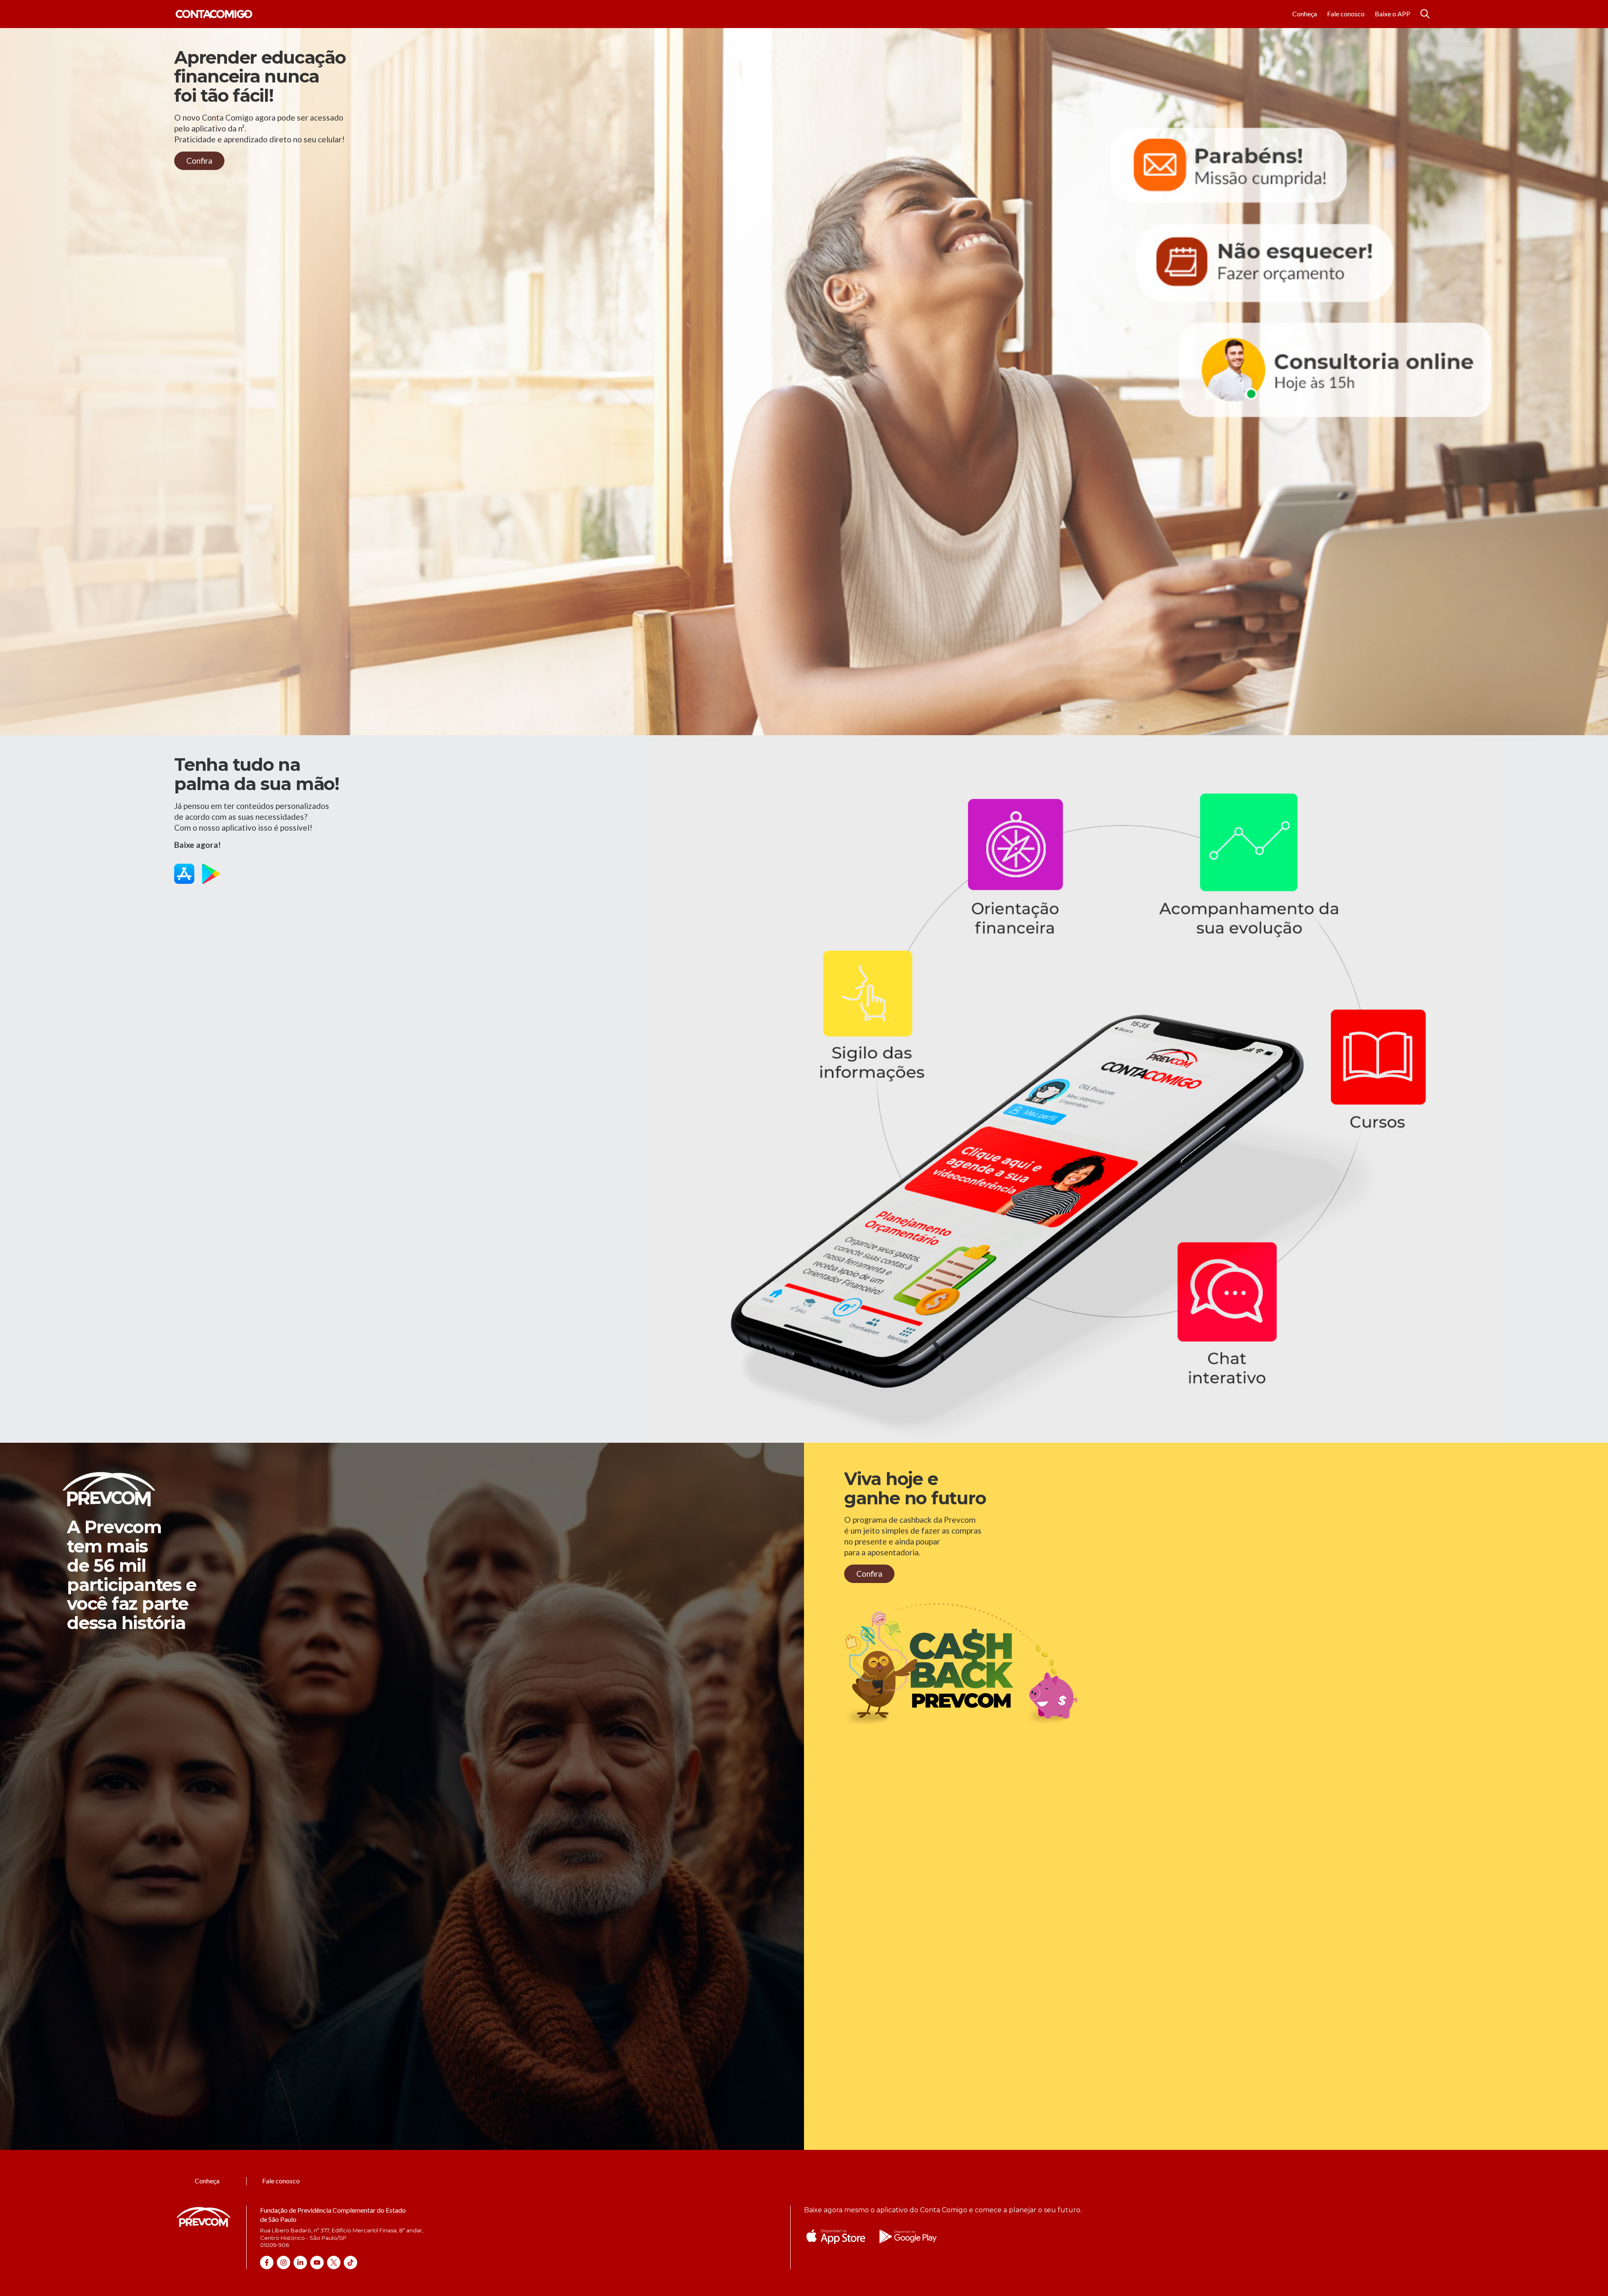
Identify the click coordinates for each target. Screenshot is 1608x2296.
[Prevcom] (204, 2227)
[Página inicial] (214, 14)
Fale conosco (1346, 14)
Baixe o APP (1393, 14)
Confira (199, 161)
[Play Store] (211, 875)
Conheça (1305, 14)
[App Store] (184, 875)
